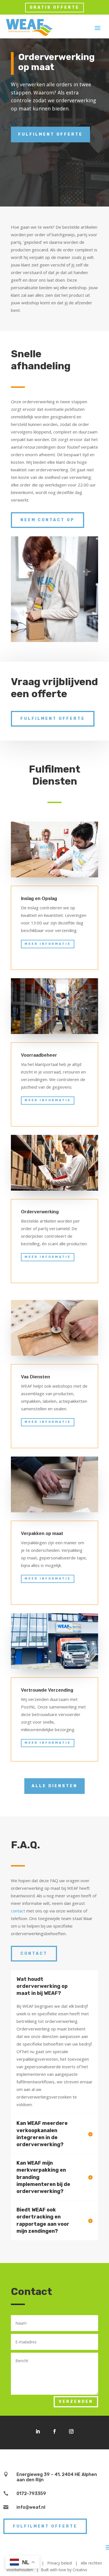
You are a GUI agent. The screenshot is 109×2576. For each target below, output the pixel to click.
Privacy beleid (60, 2563)
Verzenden (76, 2402)
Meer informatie (48, 944)
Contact (34, 1954)
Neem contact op (48, 520)
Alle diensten (54, 1786)
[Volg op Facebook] (54, 2431)
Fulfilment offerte (50, 134)
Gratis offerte (54, 7)
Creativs (80, 2570)
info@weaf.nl (31, 2507)
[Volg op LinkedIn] (38, 2431)
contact (18, 1911)
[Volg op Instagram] (71, 2431)
